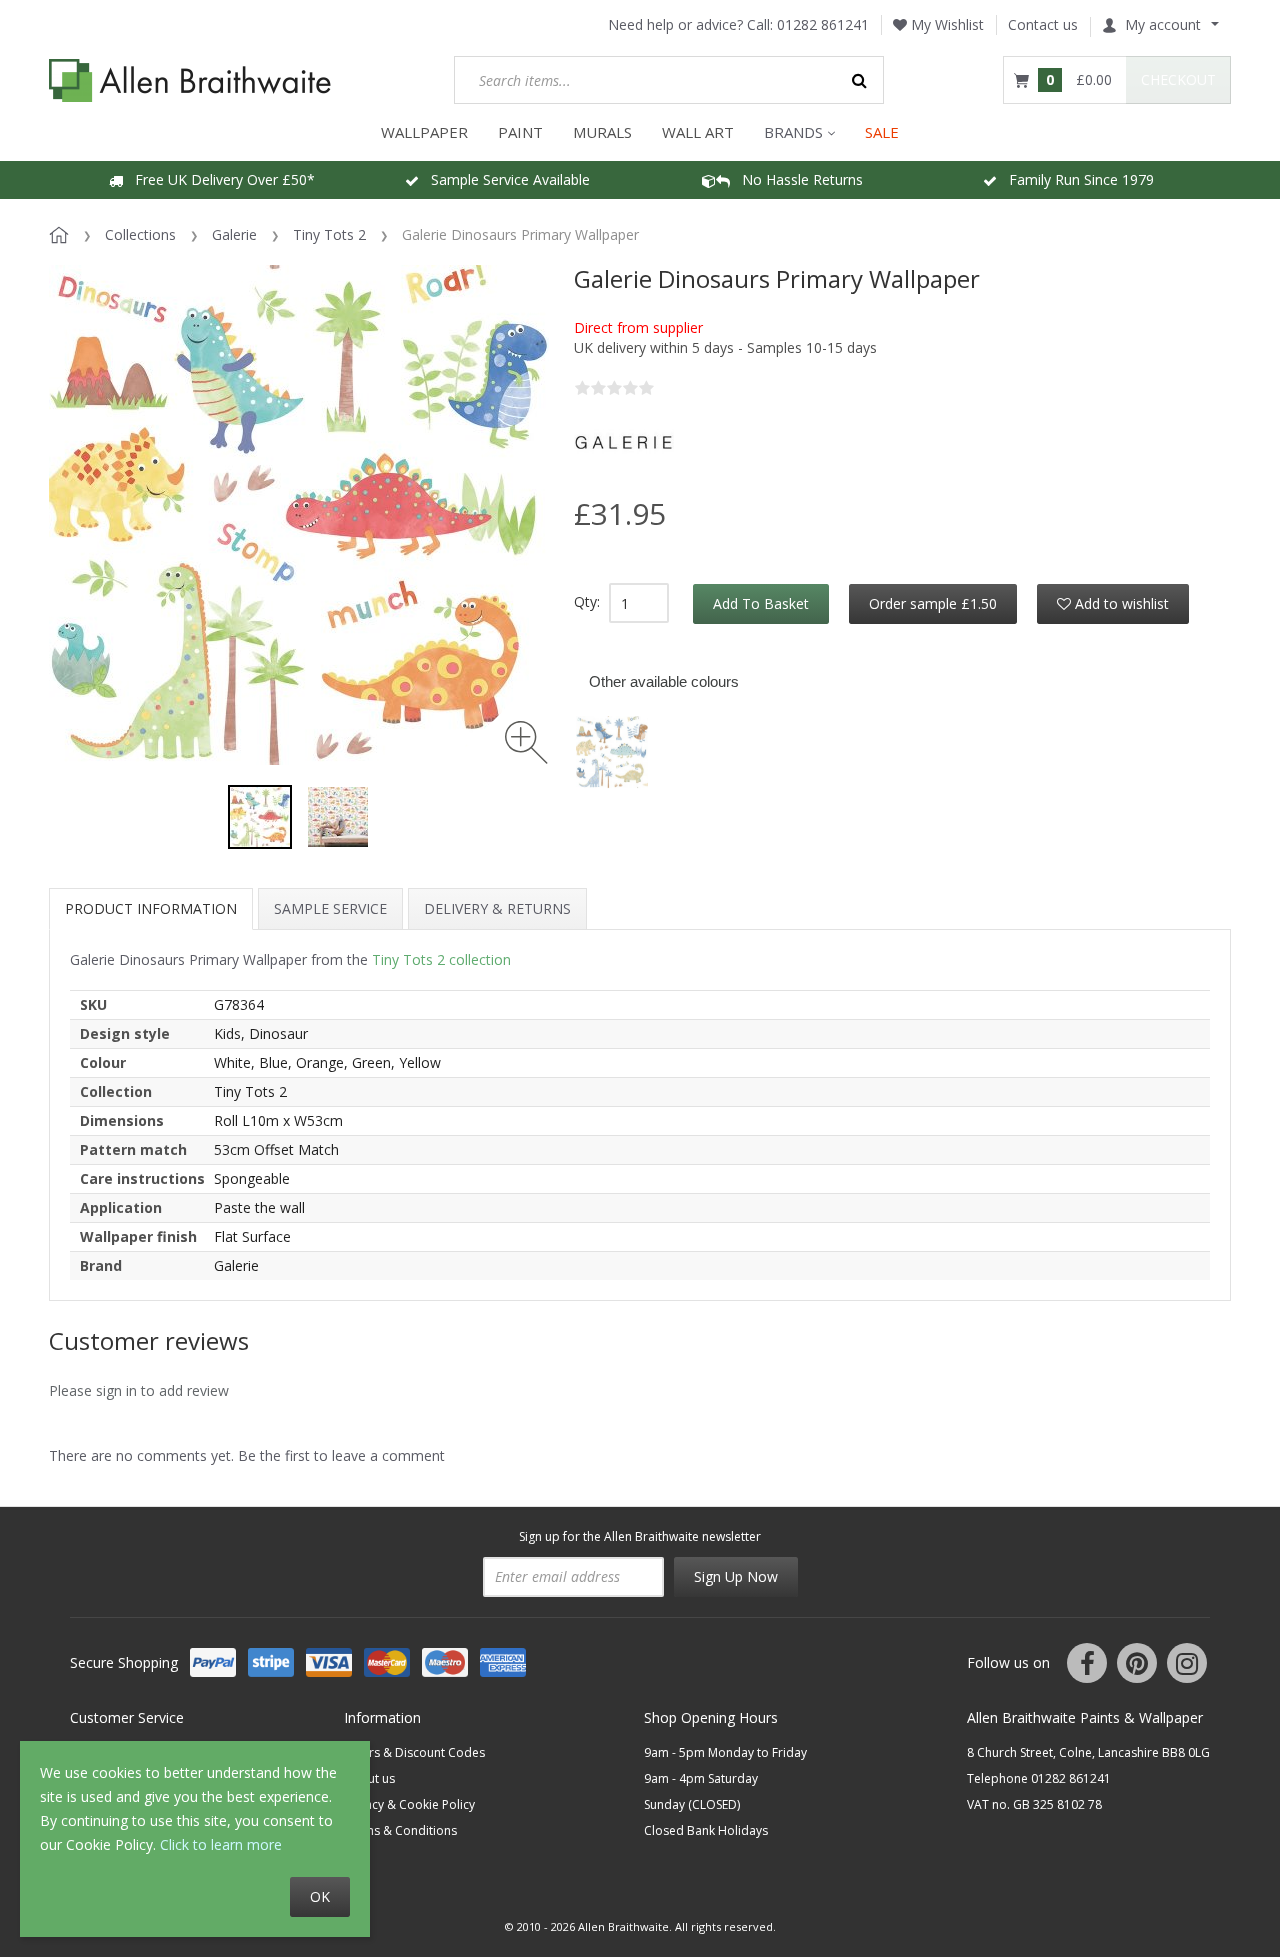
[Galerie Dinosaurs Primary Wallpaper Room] (338, 817)
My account (1163, 24)
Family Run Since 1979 (1075, 179)
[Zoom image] (526, 742)
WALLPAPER (424, 132)
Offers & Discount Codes (414, 1752)
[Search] (860, 80)
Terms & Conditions (400, 1830)
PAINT (520, 132)
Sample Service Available (504, 179)
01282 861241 (823, 24)
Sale (882, 132)
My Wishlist (945, 24)
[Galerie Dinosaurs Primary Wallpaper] (260, 817)
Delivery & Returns (497, 908)
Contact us (1043, 24)
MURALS (602, 132)
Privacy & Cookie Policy (409, 1804)
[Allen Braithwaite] (190, 80)
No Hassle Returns (796, 179)
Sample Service (330, 908)
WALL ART (698, 132)
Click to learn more (221, 1844)
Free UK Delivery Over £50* (219, 179)
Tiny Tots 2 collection (441, 959)
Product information (151, 908)
